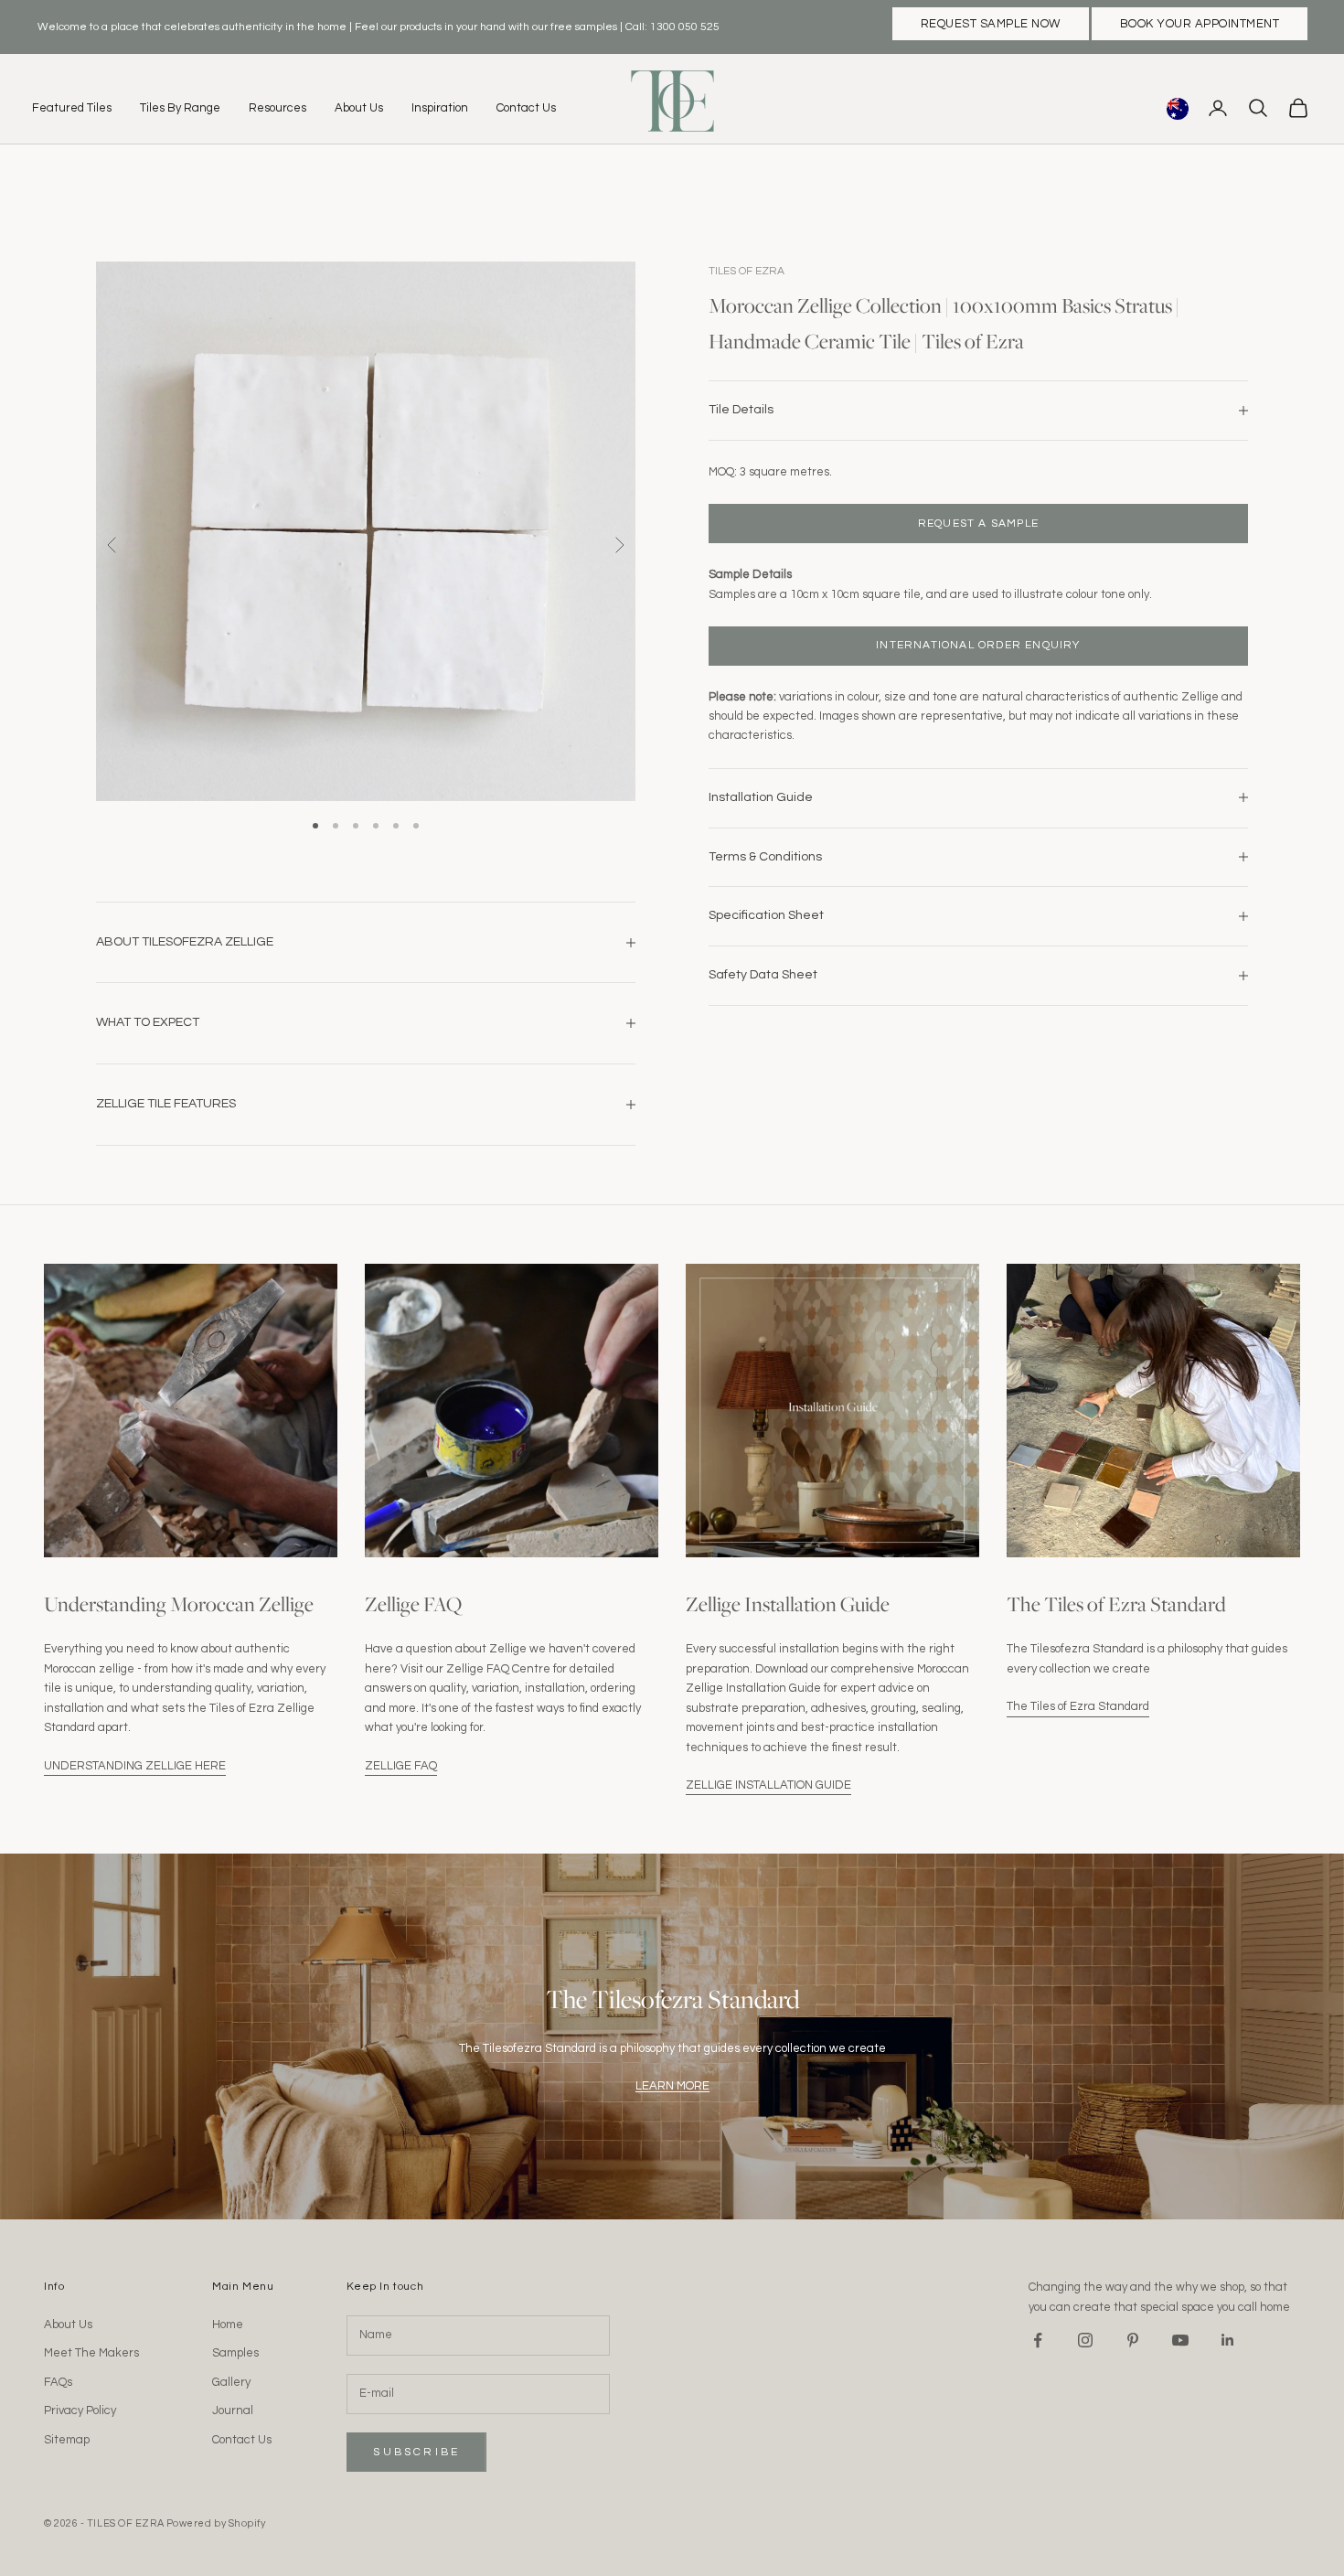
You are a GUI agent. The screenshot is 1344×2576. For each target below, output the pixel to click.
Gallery (231, 2382)
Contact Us (526, 108)
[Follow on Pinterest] (1133, 2340)
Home (228, 2325)
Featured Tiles (72, 108)
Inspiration (440, 108)
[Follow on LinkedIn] (1228, 2340)
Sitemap (67, 2440)
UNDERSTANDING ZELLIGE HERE (135, 1766)
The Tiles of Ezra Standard (1078, 1706)
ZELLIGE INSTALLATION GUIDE (768, 1785)
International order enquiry (978, 645)
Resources (277, 108)
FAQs (58, 2382)
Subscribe (416, 2452)
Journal (233, 2410)
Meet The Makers (91, 2353)
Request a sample (978, 523)
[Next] (619, 545)
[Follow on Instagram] (1085, 2340)
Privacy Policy (80, 2410)
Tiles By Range (180, 108)
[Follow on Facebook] (1038, 2340)
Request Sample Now (991, 24)
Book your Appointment (1200, 24)
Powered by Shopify (216, 2523)
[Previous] (112, 545)
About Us (359, 108)
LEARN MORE (672, 2086)
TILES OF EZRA (747, 271)
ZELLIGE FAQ (401, 1766)
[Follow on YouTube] (1180, 2340)
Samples (235, 2353)
